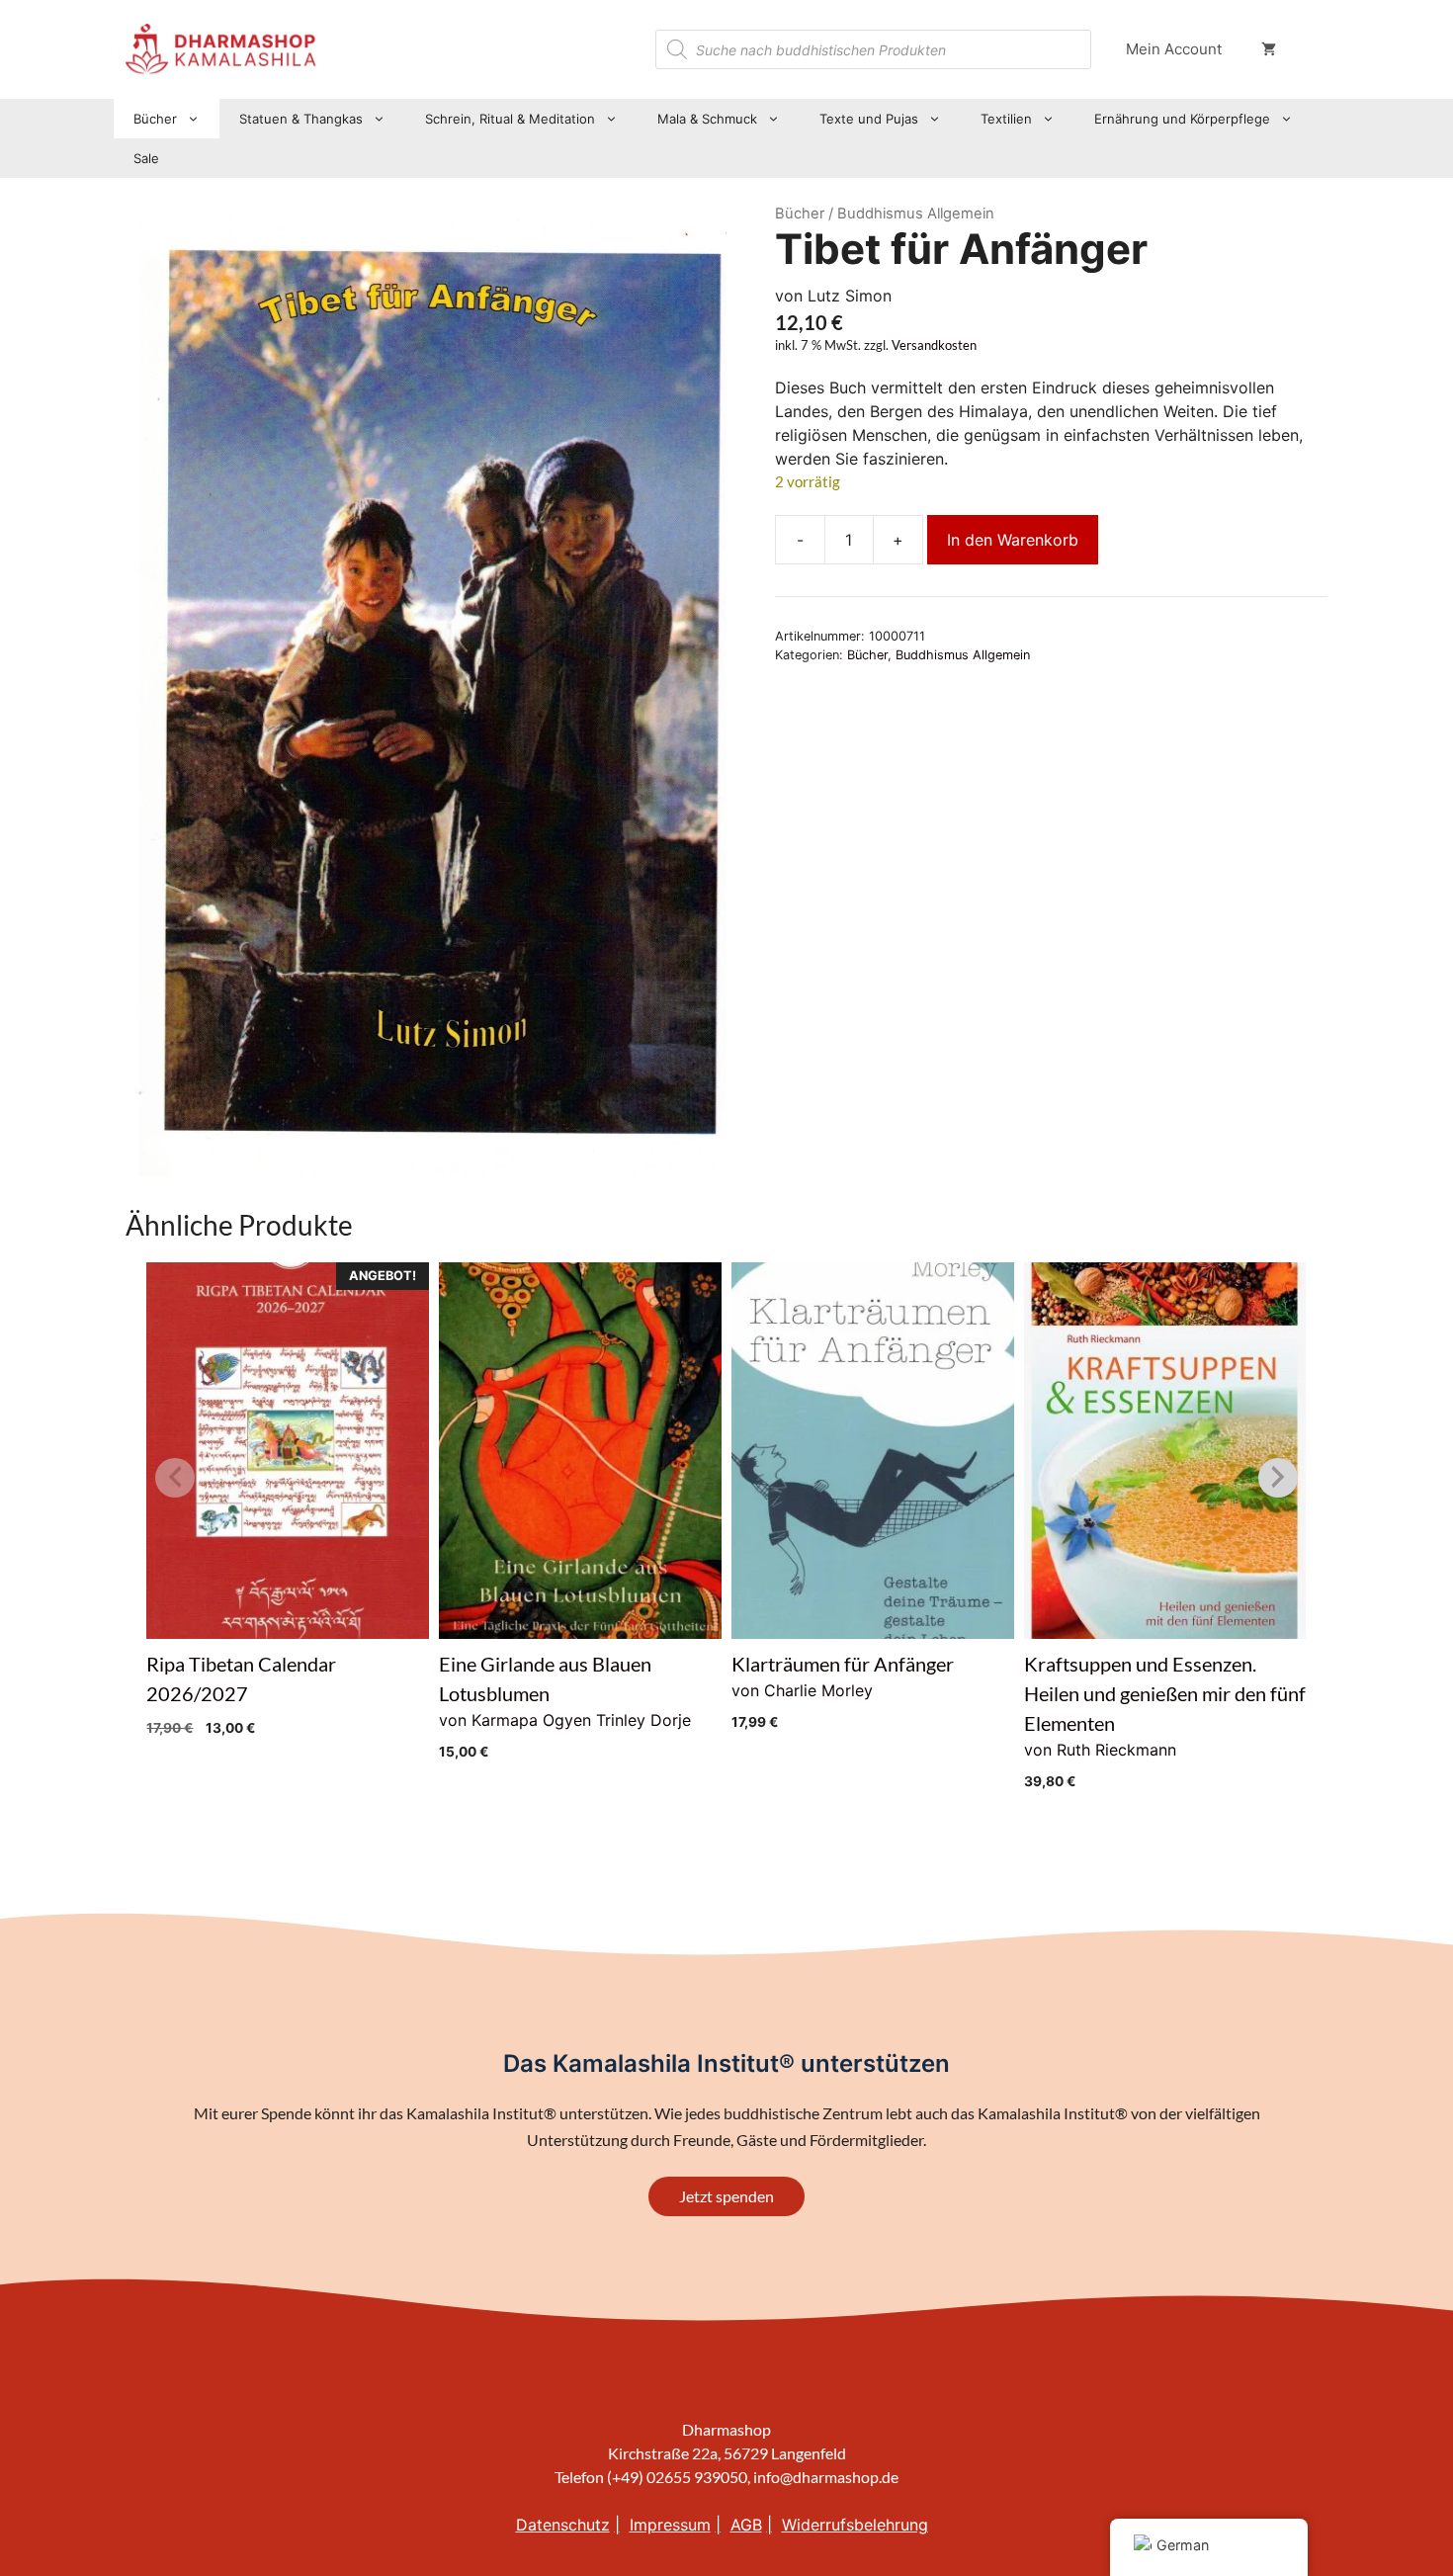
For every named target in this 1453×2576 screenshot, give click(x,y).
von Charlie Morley (843, 1691)
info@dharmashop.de (826, 2477)
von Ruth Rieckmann (1165, 1720)
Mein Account (1174, 49)
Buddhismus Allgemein (963, 655)
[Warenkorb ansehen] (1269, 49)
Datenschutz (563, 2525)
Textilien (1006, 119)
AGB (746, 2525)
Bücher (155, 119)
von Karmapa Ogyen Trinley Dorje (565, 1706)
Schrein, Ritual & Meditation (510, 119)
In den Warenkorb (1013, 540)
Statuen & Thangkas (301, 119)
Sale (146, 158)
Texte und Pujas (869, 119)
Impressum (670, 2525)
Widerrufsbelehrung (855, 2525)
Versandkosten (934, 345)
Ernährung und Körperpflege (1182, 119)
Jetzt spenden (726, 2196)
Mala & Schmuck (707, 119)
